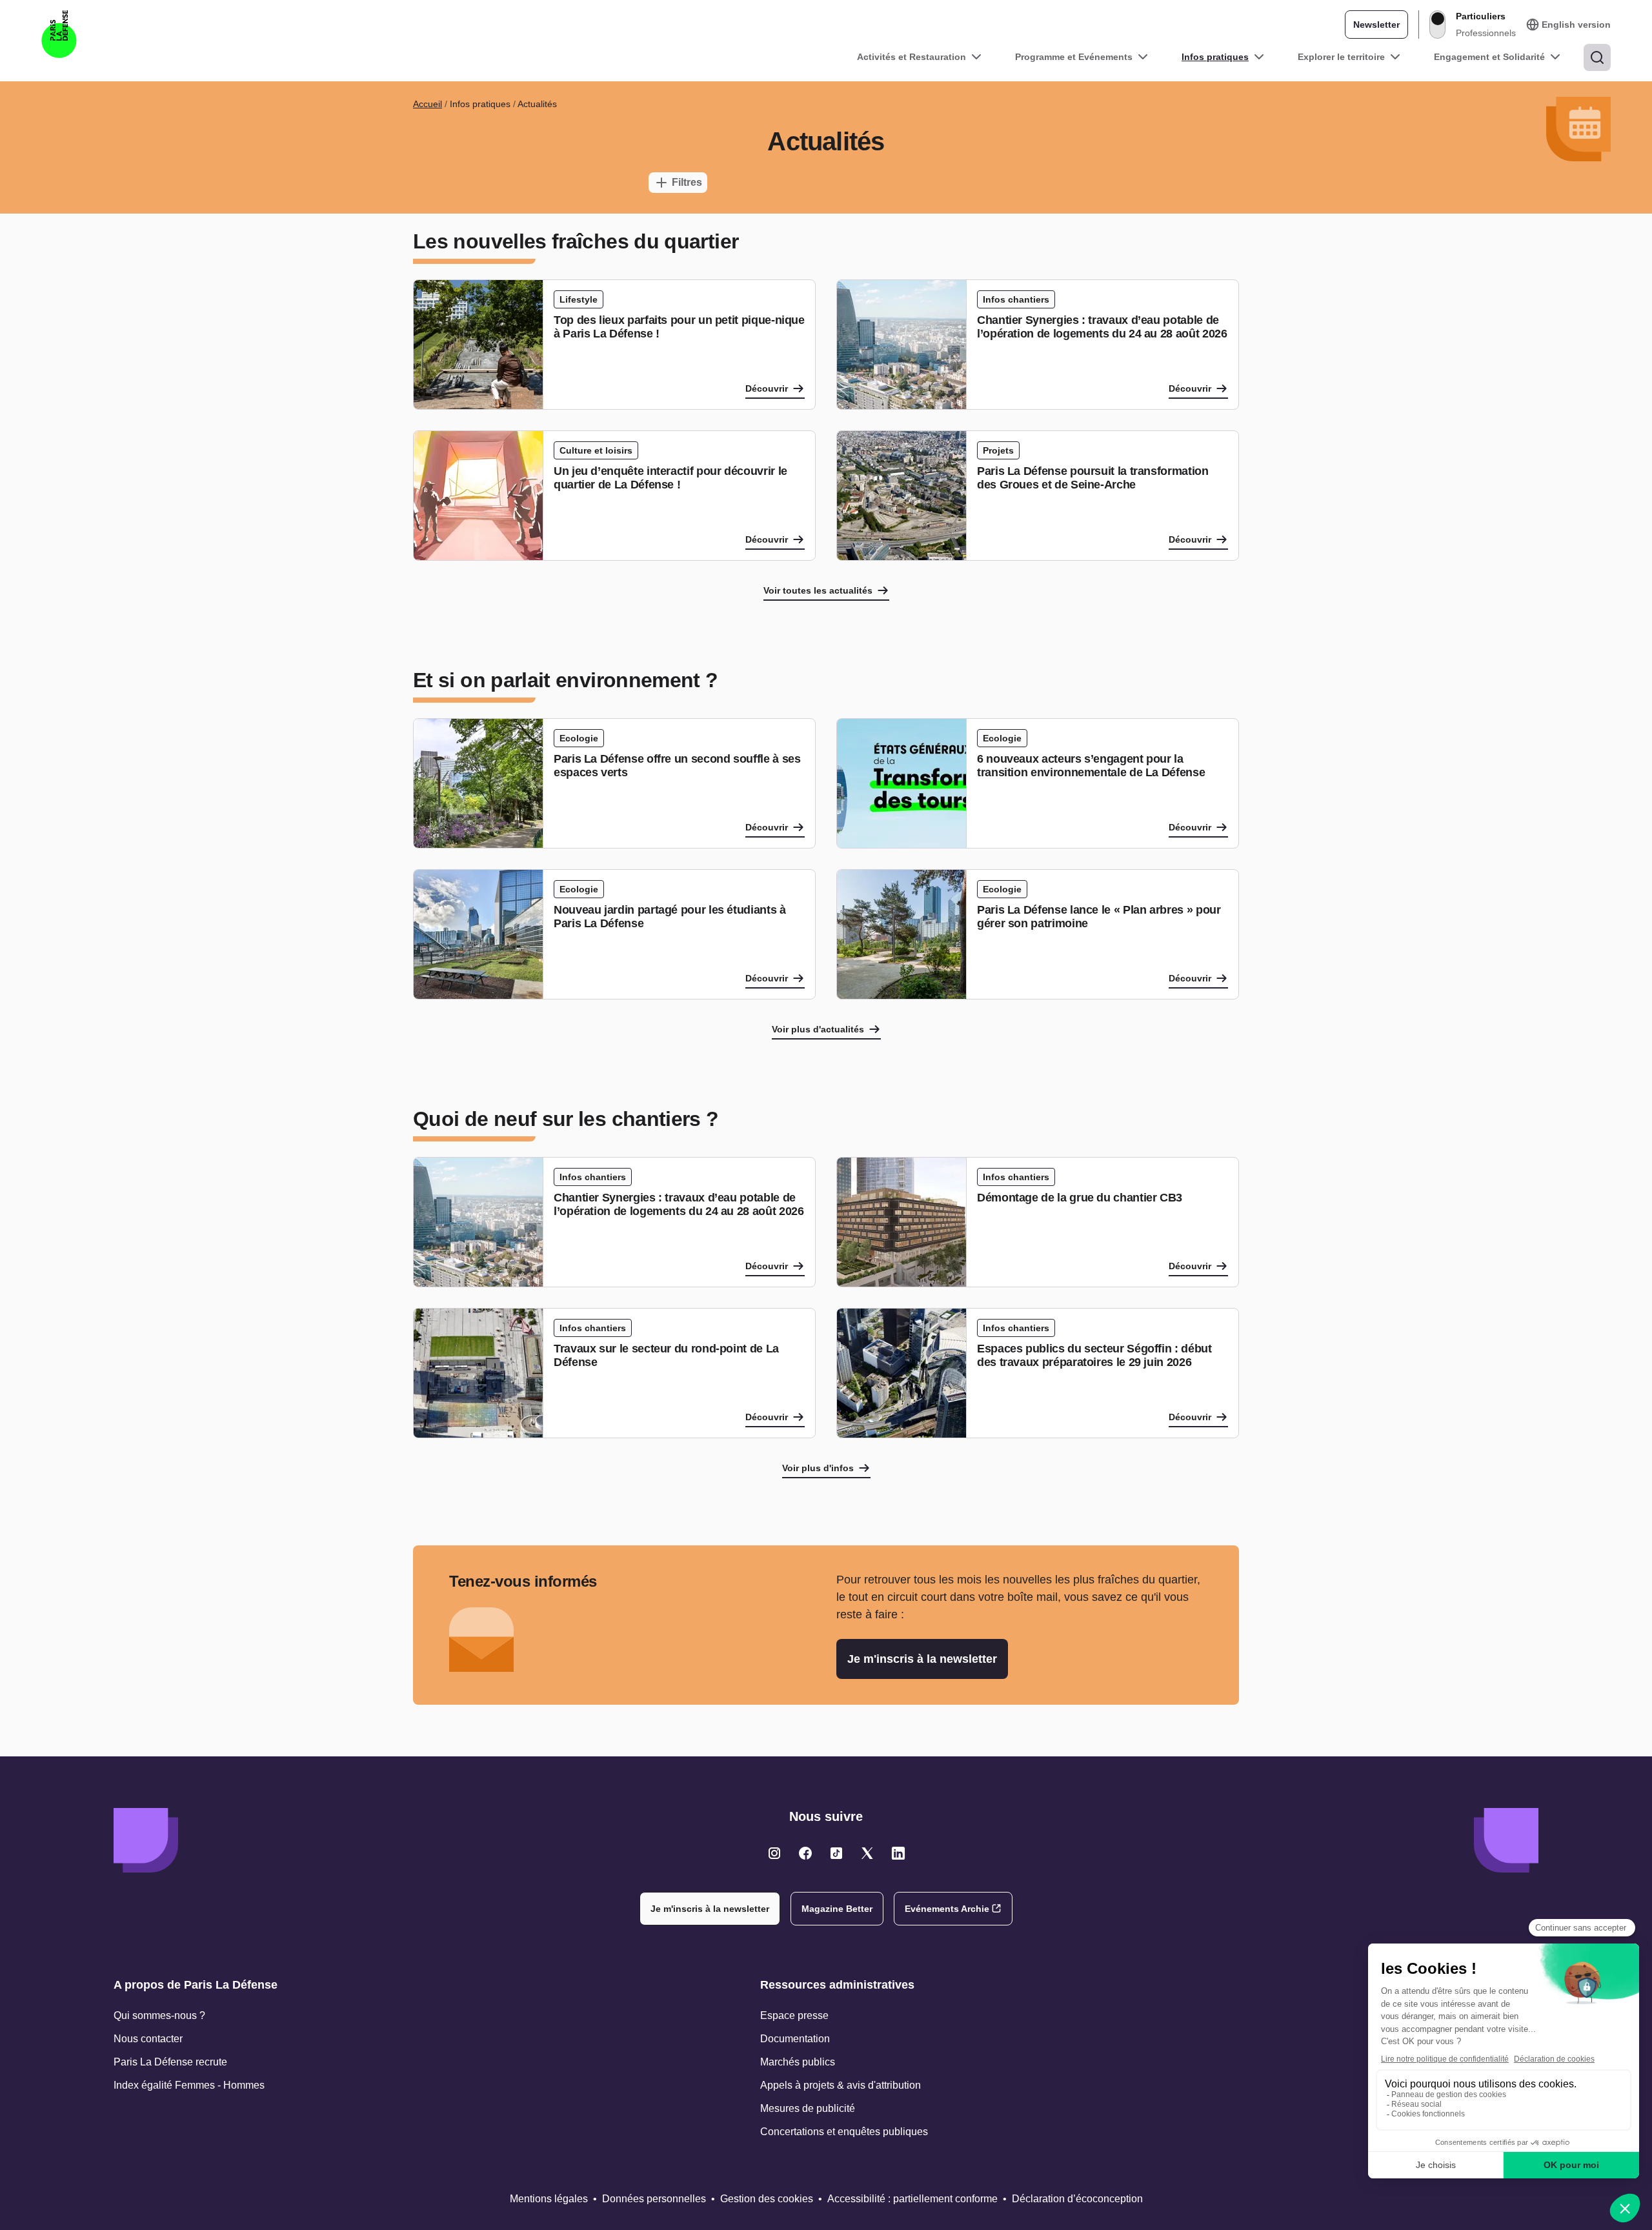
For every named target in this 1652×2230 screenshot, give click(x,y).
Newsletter (1376, 25)
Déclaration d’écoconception (1077, 2199)
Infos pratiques (1215, 57)
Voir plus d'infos (818, 1468)
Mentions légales (549, 2199)
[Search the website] (1597, 57)
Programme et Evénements (1074, 57)
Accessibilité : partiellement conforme (912, 2199)
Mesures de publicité (808, 2108)
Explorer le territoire (1341, 57)
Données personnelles (654, 2199)
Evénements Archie (947, 1909)
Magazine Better (837, 1909)
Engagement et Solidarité (1489, 57)
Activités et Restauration (912, 57)
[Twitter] (774, 1853)
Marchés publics (798, 2062)
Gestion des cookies (767, 2199)
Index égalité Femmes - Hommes (189, 2085)
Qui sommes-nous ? (159, 2015)
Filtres (687, 182)
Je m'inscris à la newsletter (922, 1659)
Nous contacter (148, 2039)
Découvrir (767, 388)
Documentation (795, 2039)
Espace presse (794, 2015)
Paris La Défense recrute (170, 2062)
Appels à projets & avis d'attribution (841, 2085)
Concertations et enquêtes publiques (844, 2132)
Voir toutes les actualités (818, 590)
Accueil (428, 104)
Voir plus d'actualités (818, 1029)
